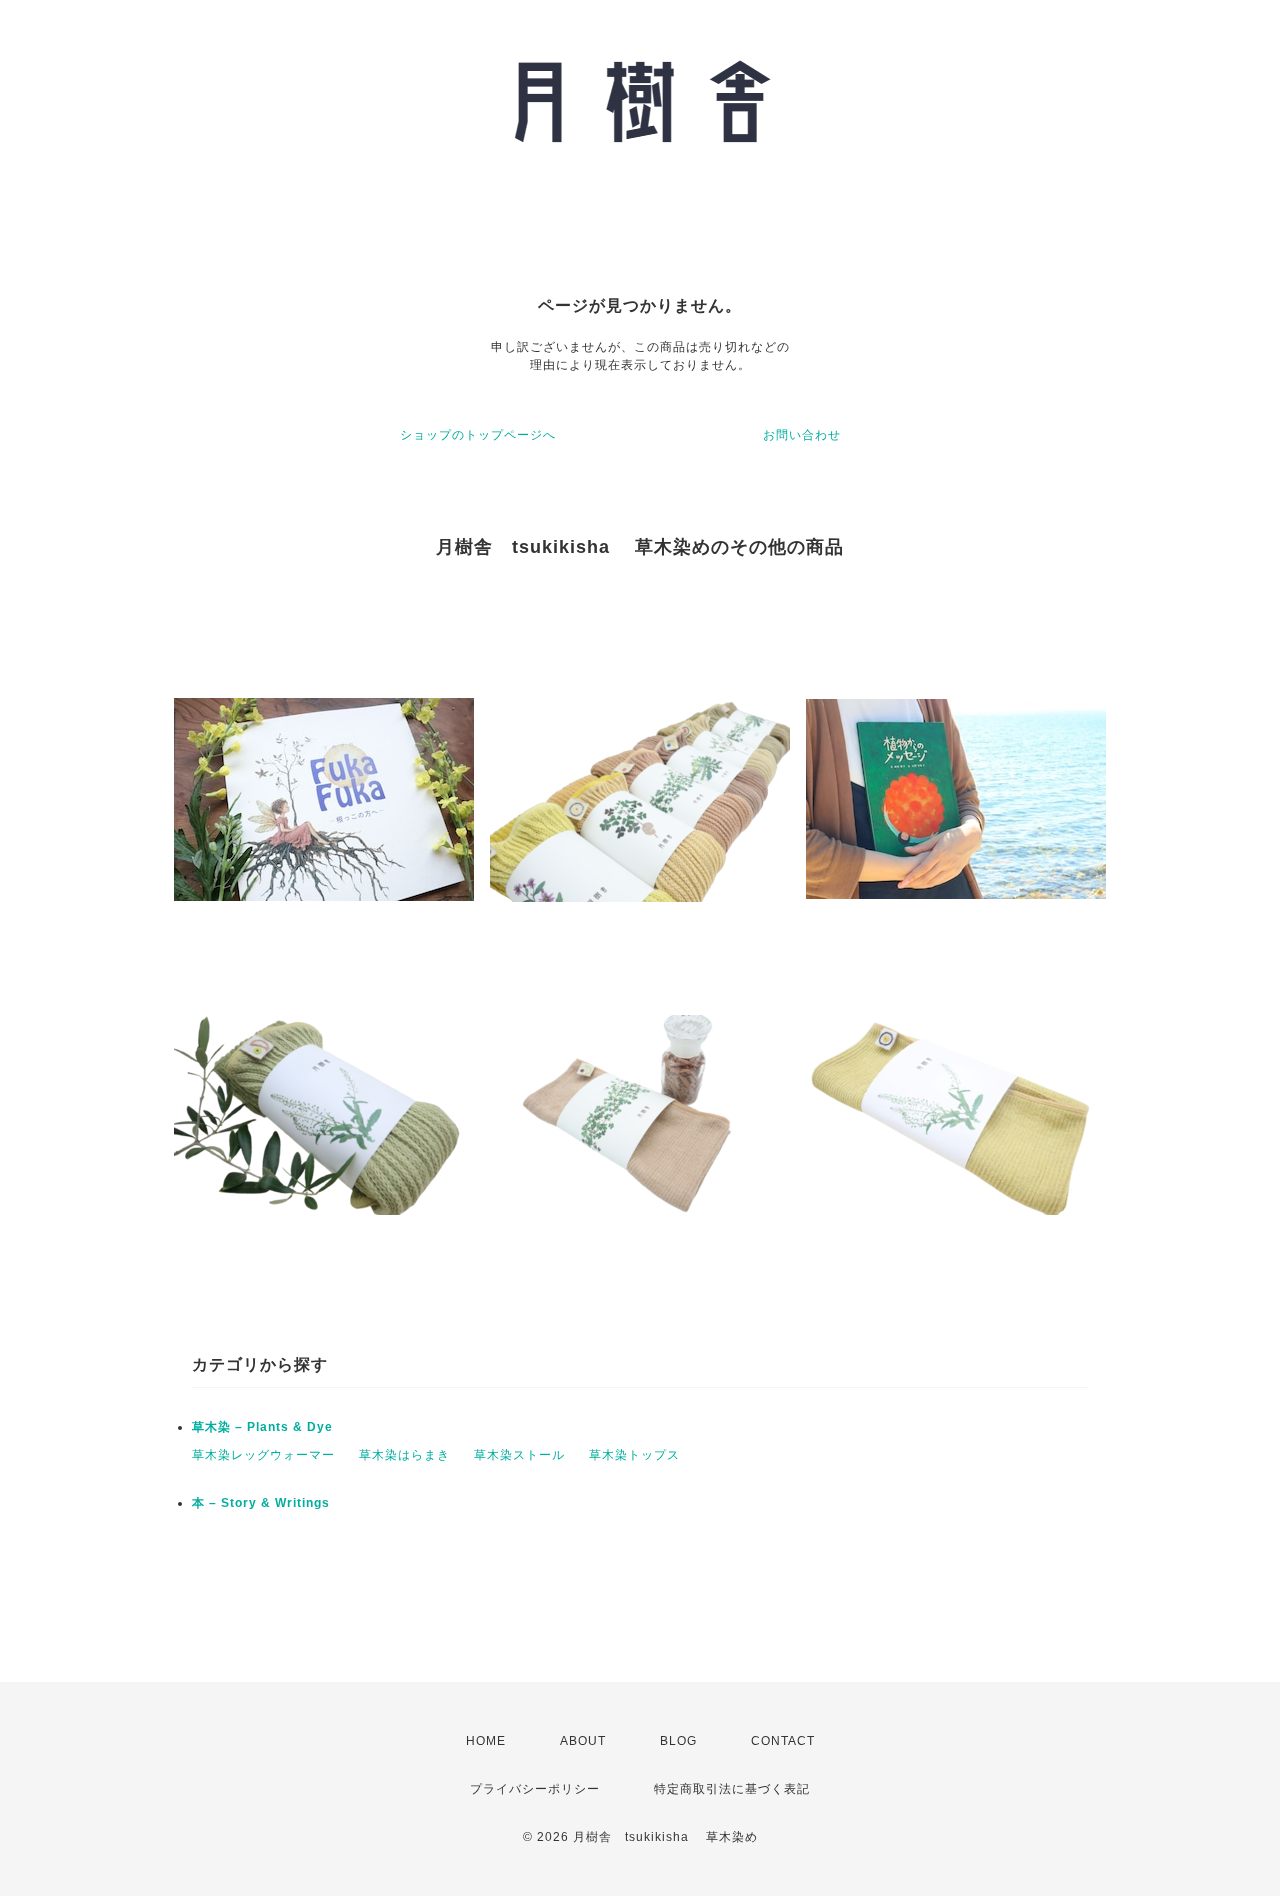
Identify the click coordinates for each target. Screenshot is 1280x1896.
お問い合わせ (802, 435)
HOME (486, 1741)
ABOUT (583, 1741)
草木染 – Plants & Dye (262, 1427)
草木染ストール (519, 1455)
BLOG (678, 1741)
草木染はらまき (404, 1455)
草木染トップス (634, 1455)
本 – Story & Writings (261, 1503)
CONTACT (783, 1741)
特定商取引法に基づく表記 (732, 1789)
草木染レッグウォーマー (263, 1455)
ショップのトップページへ (478, 435)
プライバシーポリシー (535, 1789)
